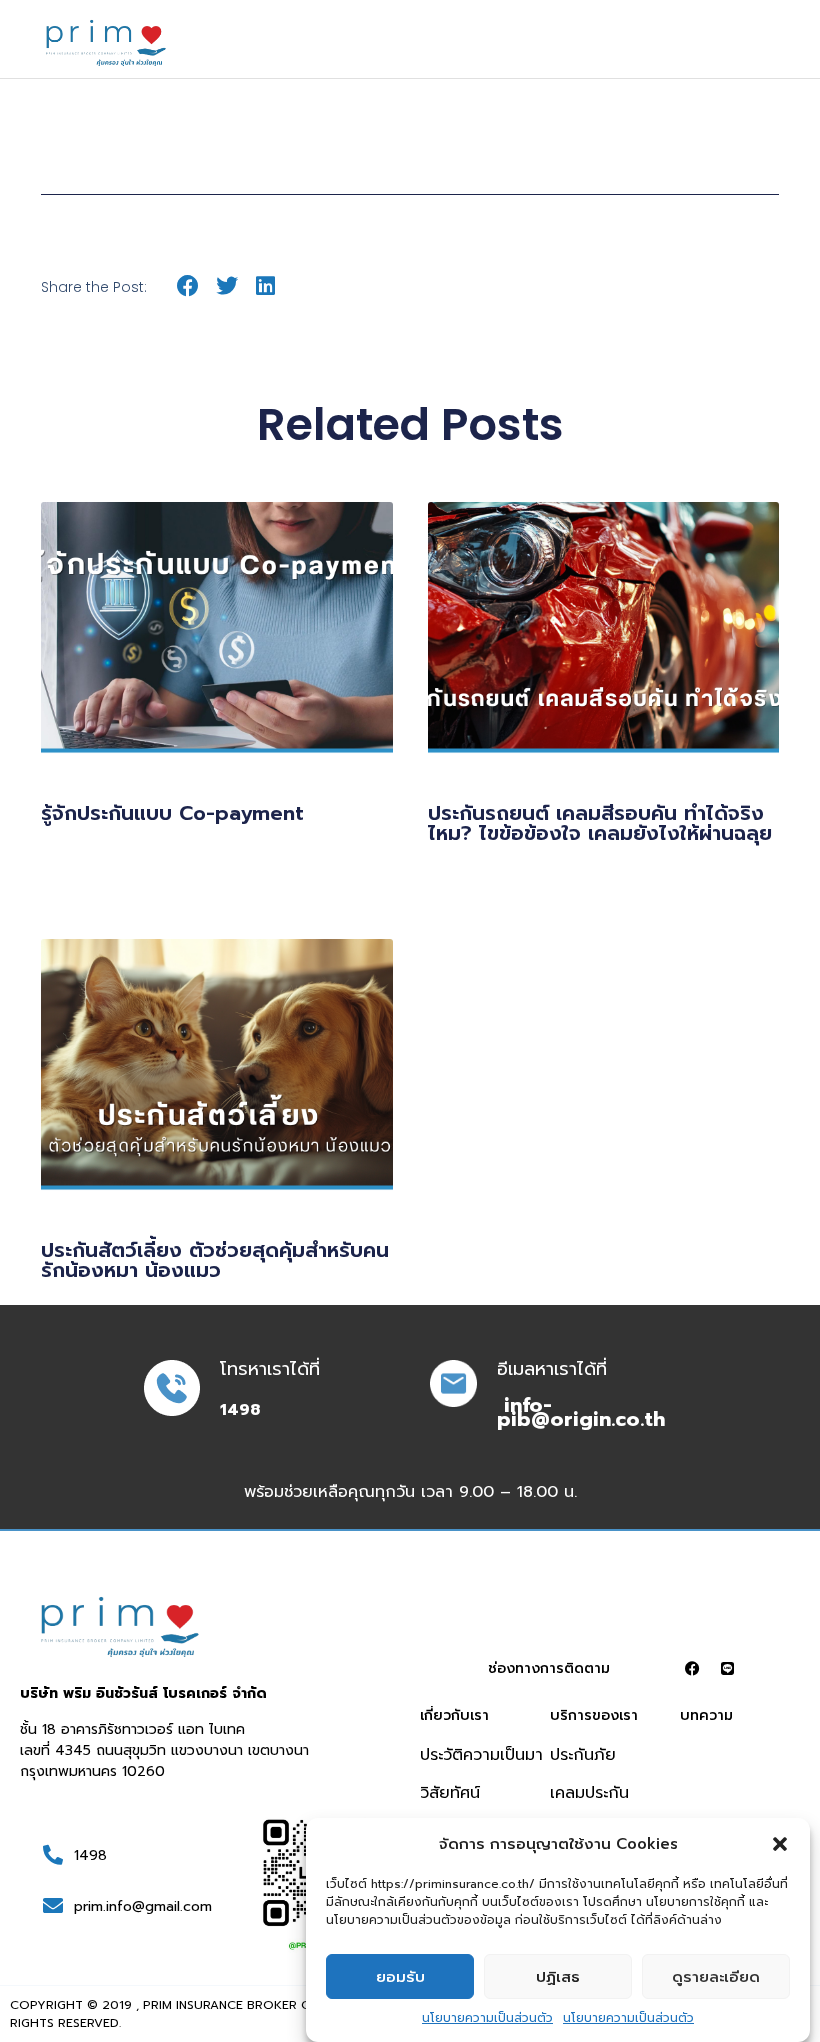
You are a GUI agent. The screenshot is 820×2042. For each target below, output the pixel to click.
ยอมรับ (400, 1977)
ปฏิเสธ (558, 1977)
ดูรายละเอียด (716, 1977)
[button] (780, 1844)
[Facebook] (692, 1669)
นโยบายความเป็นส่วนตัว (487, 2018)
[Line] (727, 1669)
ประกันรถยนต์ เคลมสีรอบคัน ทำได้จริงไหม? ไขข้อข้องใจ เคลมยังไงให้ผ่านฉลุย (600, 823)
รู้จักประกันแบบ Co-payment (172, 813)
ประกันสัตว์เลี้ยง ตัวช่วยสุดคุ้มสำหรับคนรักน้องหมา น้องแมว (215, 1260)
